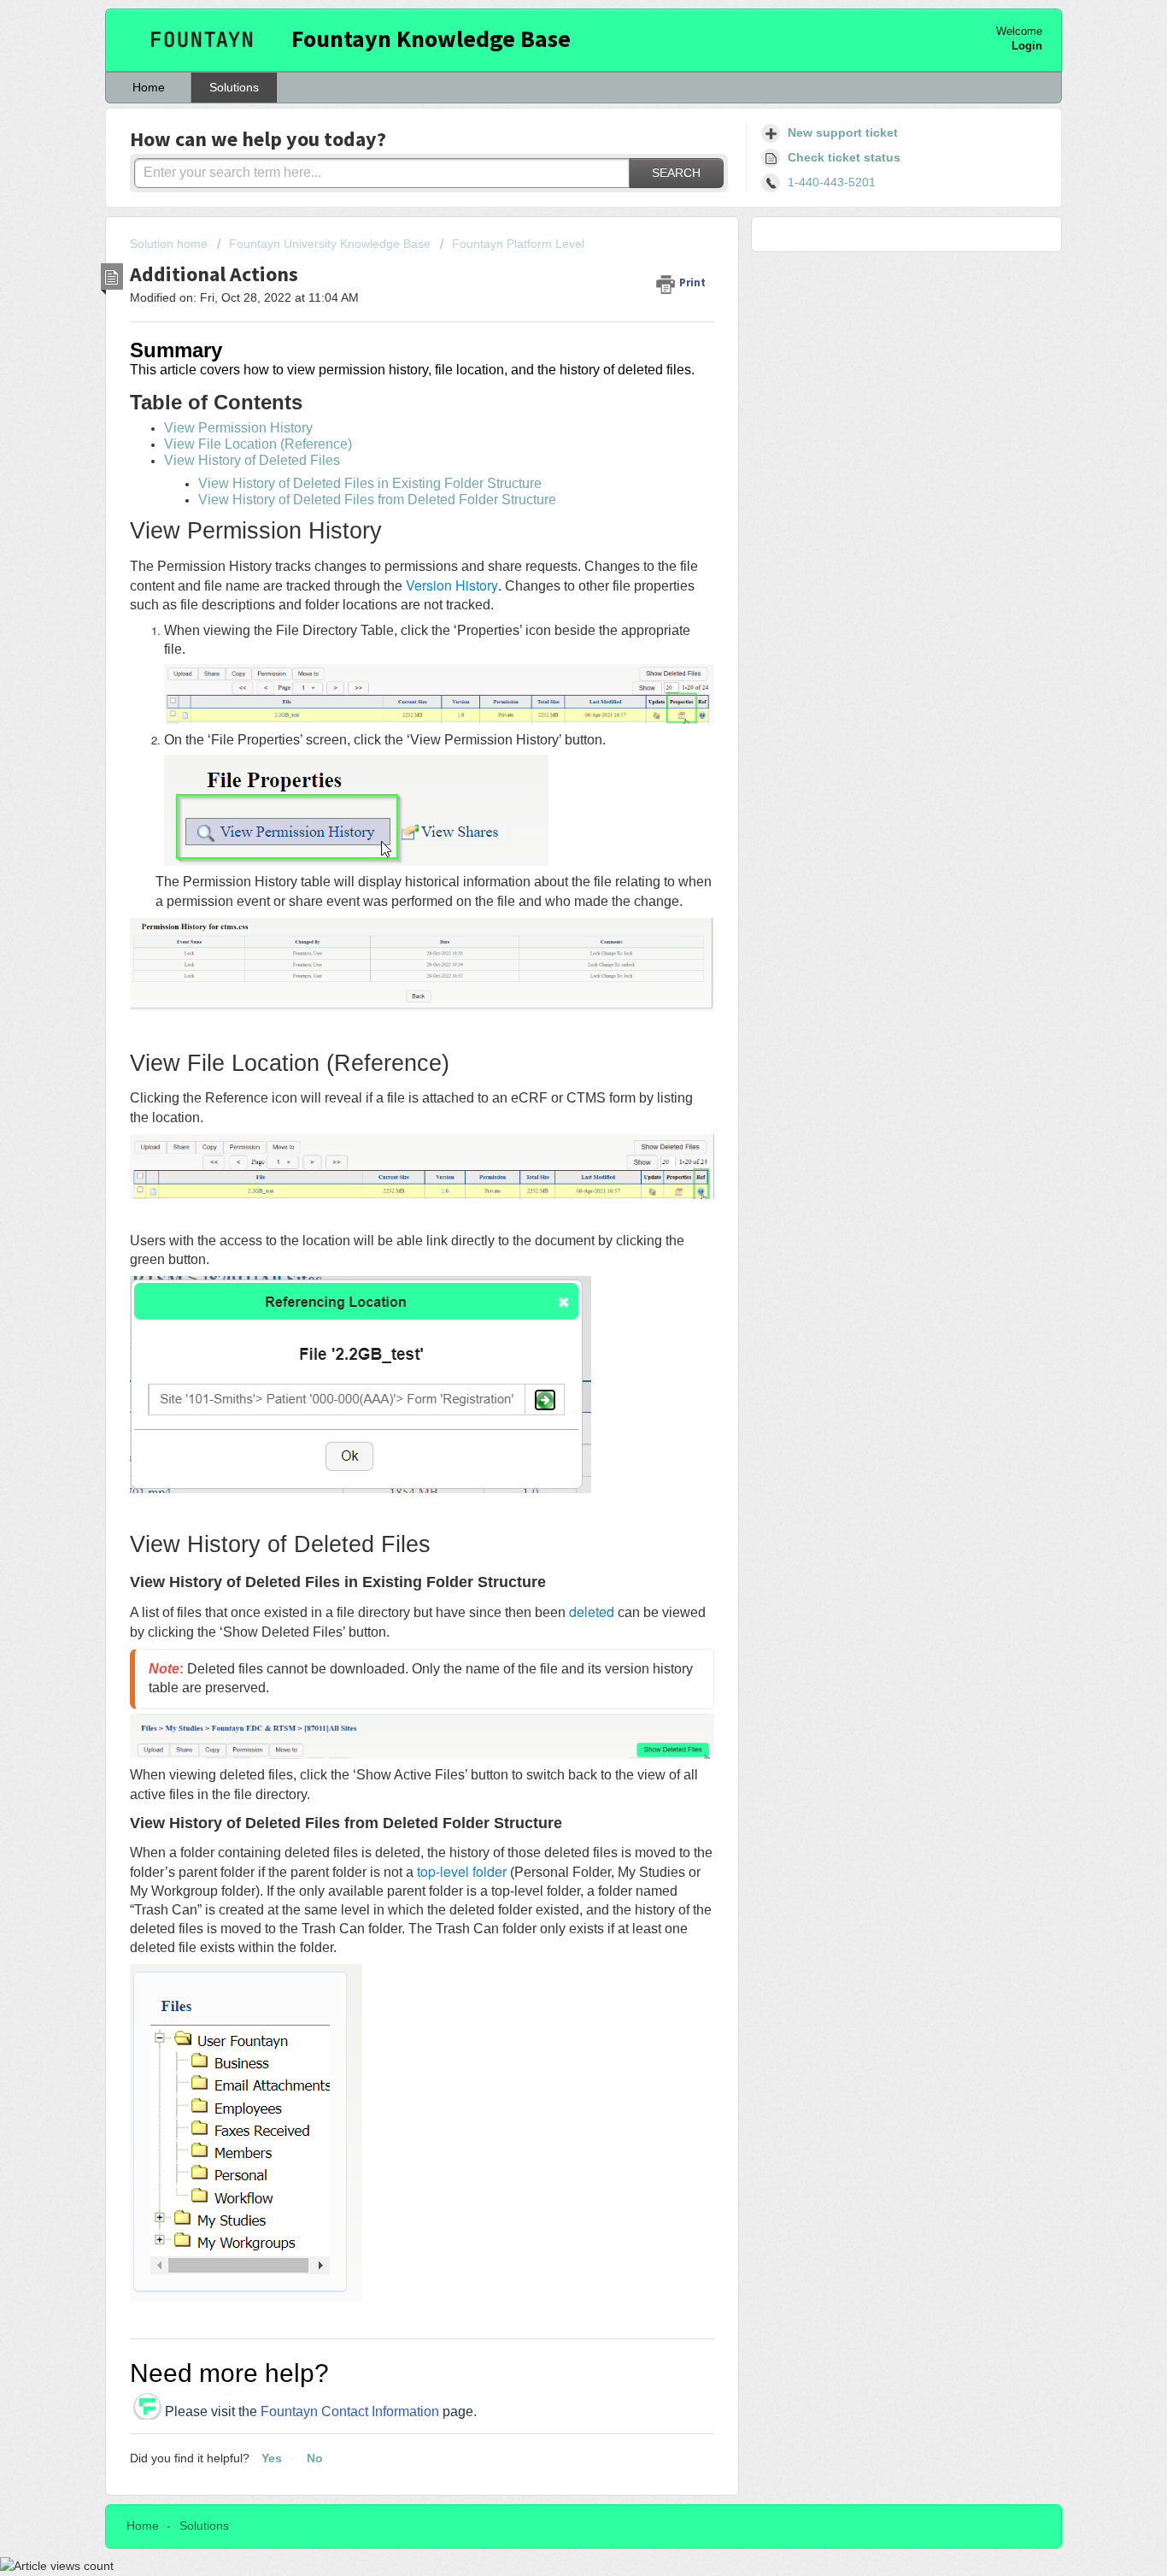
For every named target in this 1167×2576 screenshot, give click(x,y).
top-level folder (462, 1871)
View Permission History (238, 428)
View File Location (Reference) (258, 444)
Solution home (170, 244)
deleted (592, 1611)
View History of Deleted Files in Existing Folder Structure (370, 483)
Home (149, 87)
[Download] (552, 1096)
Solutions (234, 87)
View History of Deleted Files (252, 460)
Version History (452, 585)
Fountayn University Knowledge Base (330, 244)
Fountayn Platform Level (518, 244)
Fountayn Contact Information (350, 2411)
